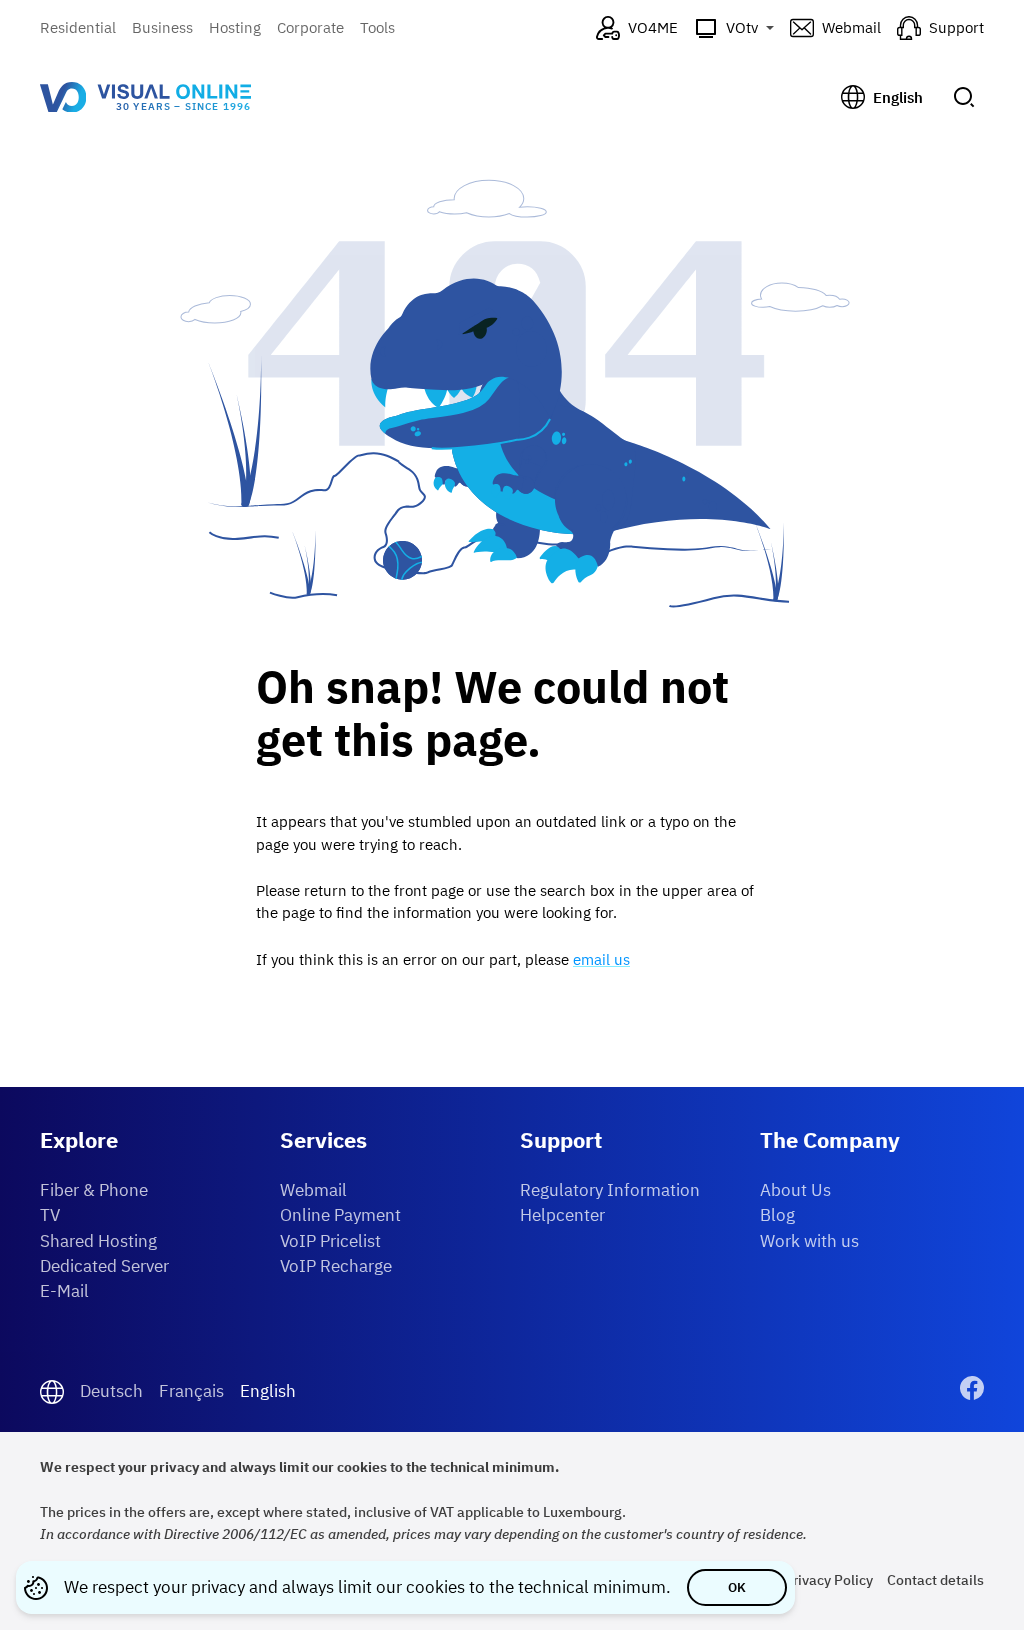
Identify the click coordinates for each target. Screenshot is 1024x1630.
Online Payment (340, 1215)
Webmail (313, 1190)
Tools (377, 27)
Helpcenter (562, 1215)
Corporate (310, 27)
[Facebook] (972, 1391)
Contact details (935, 1579)
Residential (78, 27)
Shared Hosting (98, 1241)
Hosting (235, 27)
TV (50, 1215)
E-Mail (64, 1291)
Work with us (809, 1241)
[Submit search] (964, 97)
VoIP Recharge (336, 1266)
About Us (795, 1190)
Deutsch (111, 1391)
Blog (777, 1215)
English (268, 1391)
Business (162, 27)
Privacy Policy (828, 1579)
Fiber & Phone (94, 1190)
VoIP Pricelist (330, 1241)
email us (601, 959)
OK (737, 1587)
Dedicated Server (104, 1266)
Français (191, 1391)
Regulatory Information (610, 1190)
